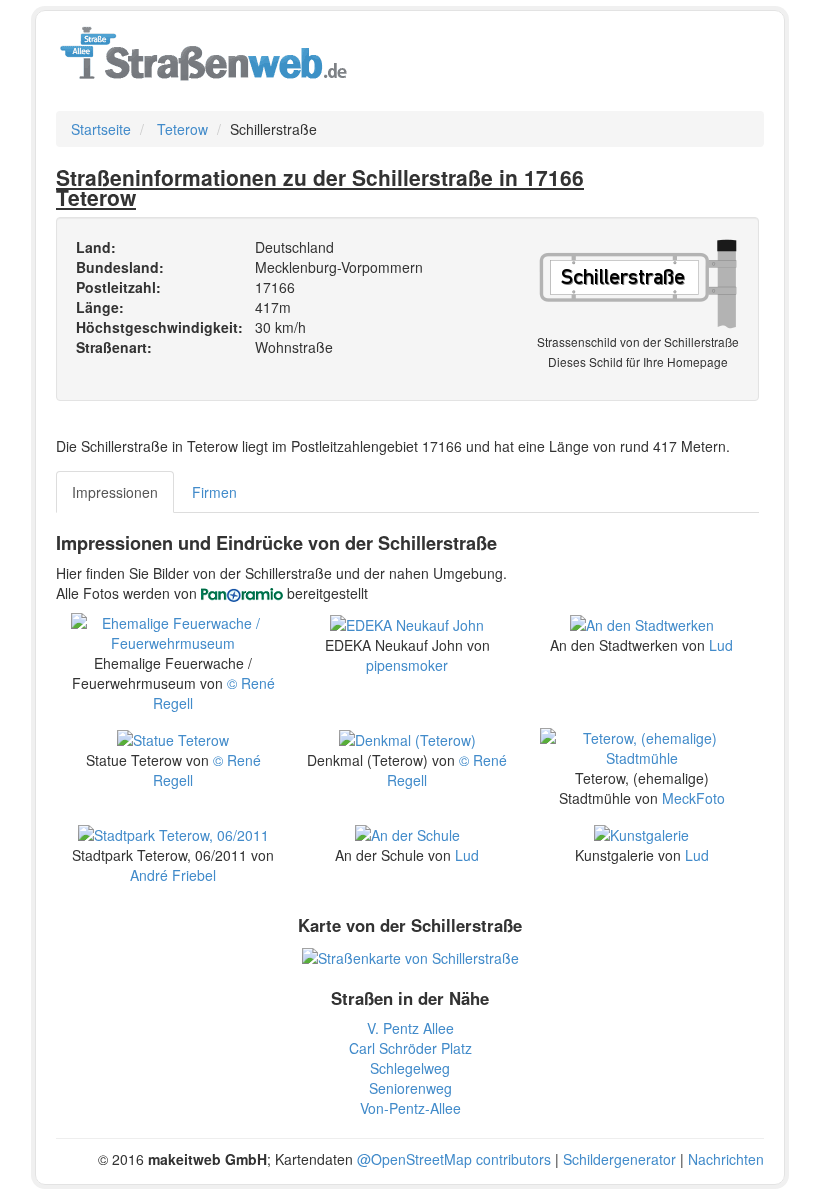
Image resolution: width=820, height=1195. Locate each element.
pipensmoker (407, 665)
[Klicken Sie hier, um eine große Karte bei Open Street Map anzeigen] (410, 955)
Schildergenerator (619, 1159)
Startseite (101, 129)
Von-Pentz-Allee (410, 1108)
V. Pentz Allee (410, 1028)
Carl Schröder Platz (410, 1048)
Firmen (214, 492)
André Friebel (173, 875)
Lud (721, 645)
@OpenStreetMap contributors (454, 1159)
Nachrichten (726, 1159)
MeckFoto (693, 798)
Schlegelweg (410, 1068)
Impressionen (115, 492)
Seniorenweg (410, 1088)
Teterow (182, 129)
